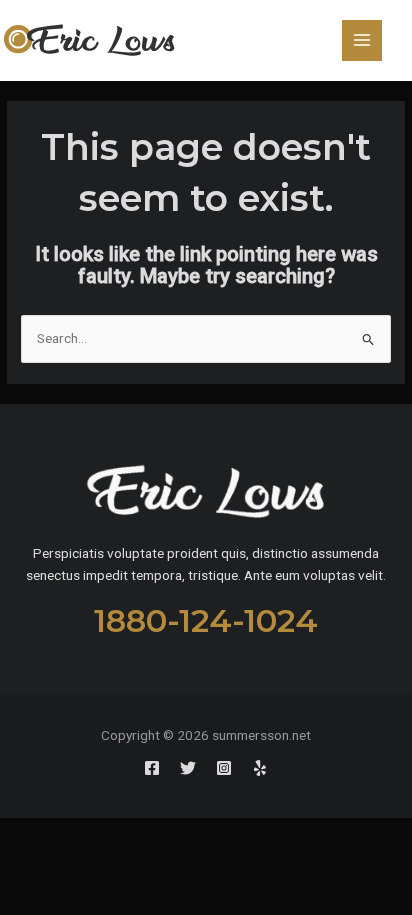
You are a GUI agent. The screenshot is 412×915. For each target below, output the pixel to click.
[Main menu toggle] (362, 40)
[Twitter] (188, 768)
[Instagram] (224, 768)
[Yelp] (260, 768)
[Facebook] (152, 768)
